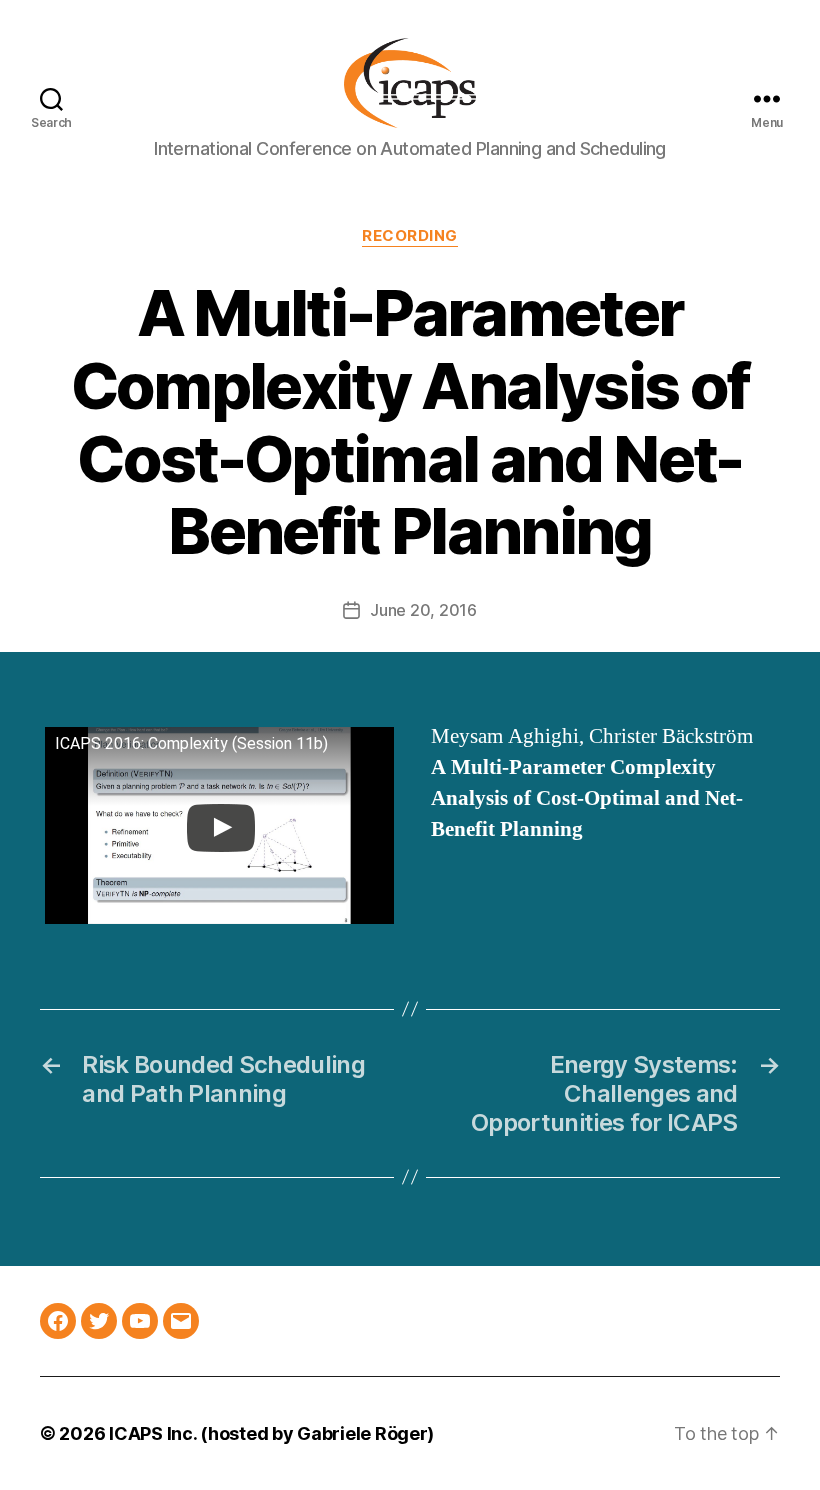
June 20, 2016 (423, 610)
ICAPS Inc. (152, 1433)
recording (410, 236)
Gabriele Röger (362, 1433)
